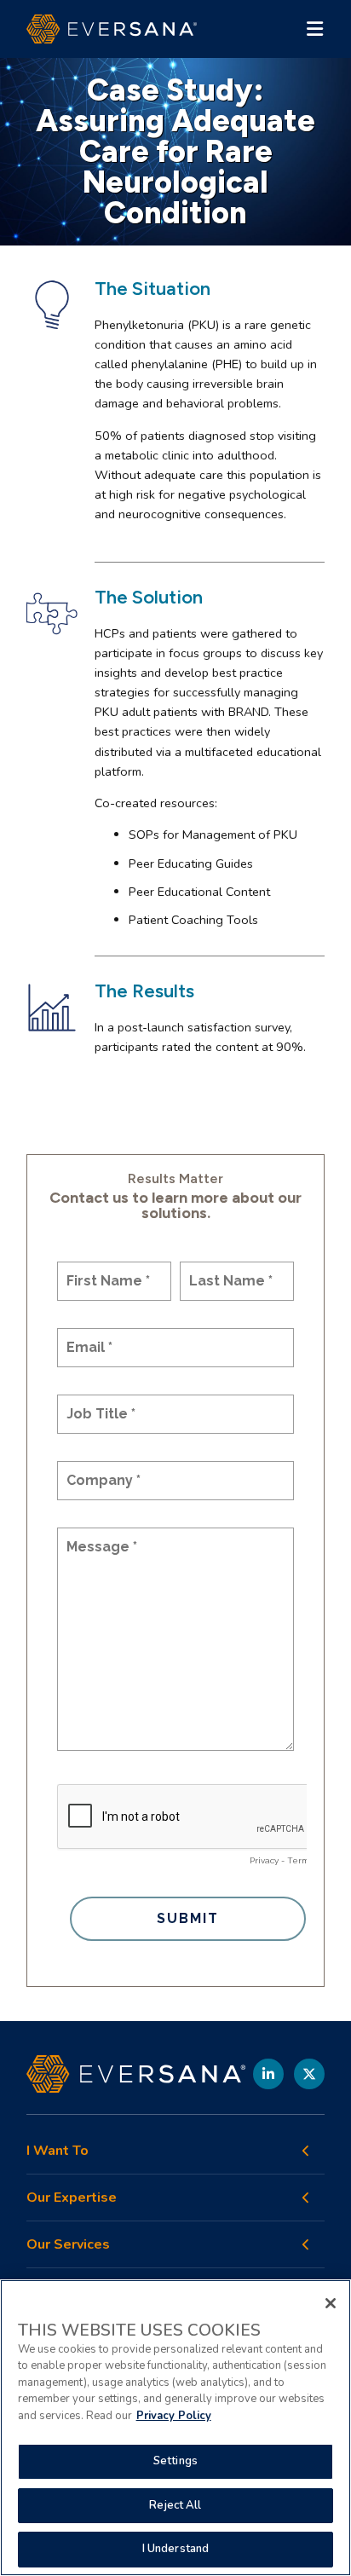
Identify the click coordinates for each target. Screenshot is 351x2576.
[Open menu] (314, 29)
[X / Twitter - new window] (309, 2074)
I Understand (176, 2549)
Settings (175, 2461)
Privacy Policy (174, 2416)
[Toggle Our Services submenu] (306, 2244)
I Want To (58, 2151)
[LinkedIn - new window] (268, 2074)
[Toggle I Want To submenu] (306, 2151)
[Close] (331, 2303)
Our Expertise (72, 2198)
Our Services (68, 2245)
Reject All (175, 2505)
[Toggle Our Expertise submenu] (306, 2198)
